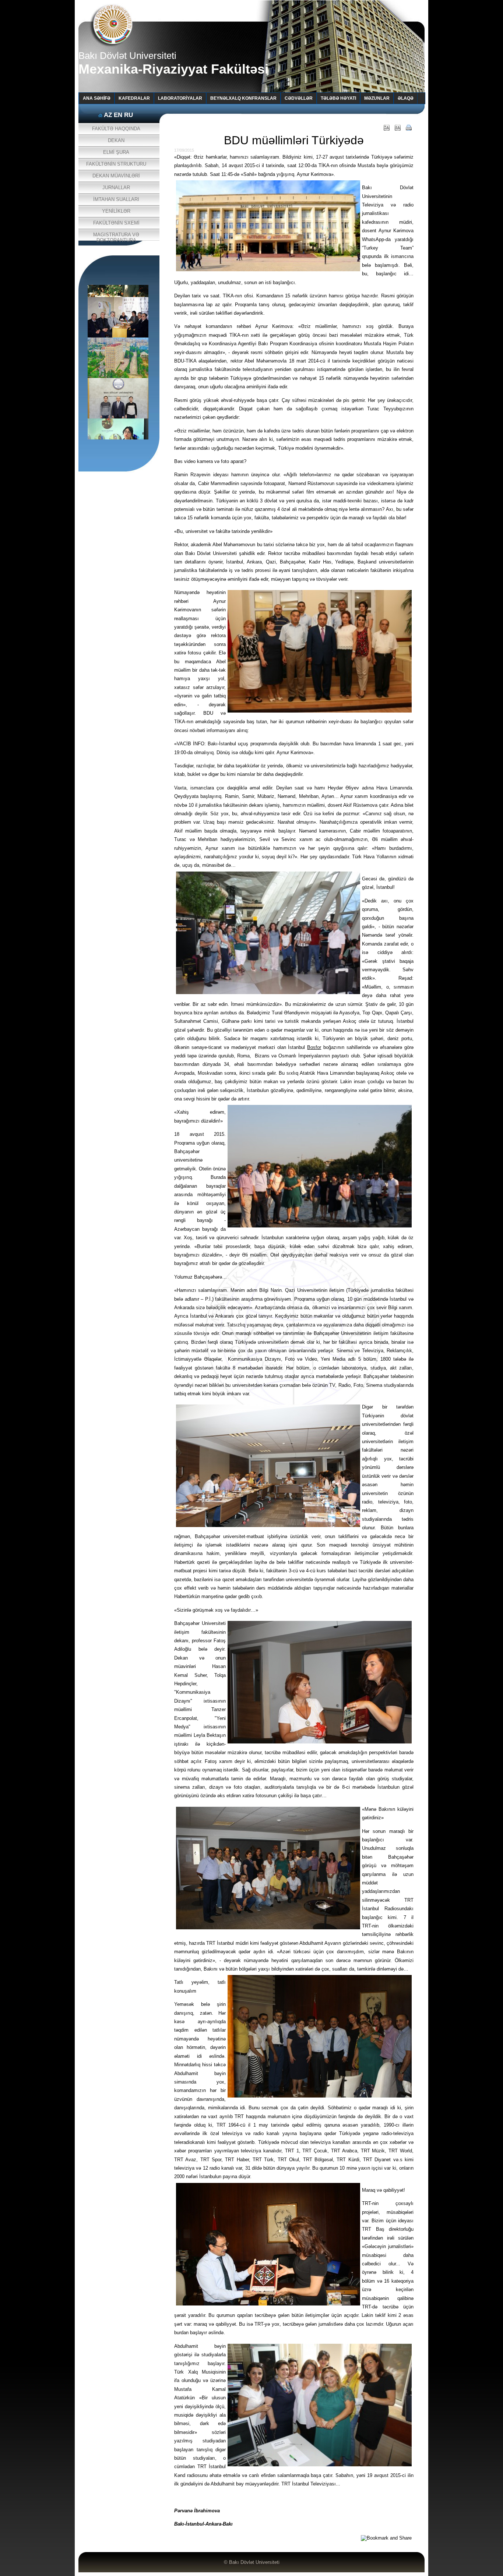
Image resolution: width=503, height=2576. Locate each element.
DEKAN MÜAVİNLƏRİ (116, 176)
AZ (108, 115)
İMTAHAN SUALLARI (116, 199)
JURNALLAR (116, 188)
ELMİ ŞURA (116, 152)
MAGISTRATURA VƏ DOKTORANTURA (116, 236)
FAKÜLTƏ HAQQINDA (116, 129)
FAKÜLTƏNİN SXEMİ (116, 223)
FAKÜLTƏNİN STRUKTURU (116, 164)
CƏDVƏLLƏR (299, 98)
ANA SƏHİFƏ (97, 98)
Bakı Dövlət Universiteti (254, 2562)
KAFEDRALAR (134, 98)
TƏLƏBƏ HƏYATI (338, 98)
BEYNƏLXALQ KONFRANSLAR (243, 98)
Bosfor (314, 1047)
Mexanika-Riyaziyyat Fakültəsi (173, 69)
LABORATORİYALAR (180, 98)
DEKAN (116, 140)
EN (118, 115)
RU (129, 115)
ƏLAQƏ (406, 98)
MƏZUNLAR (377, 98)
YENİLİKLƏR (116, 211)
